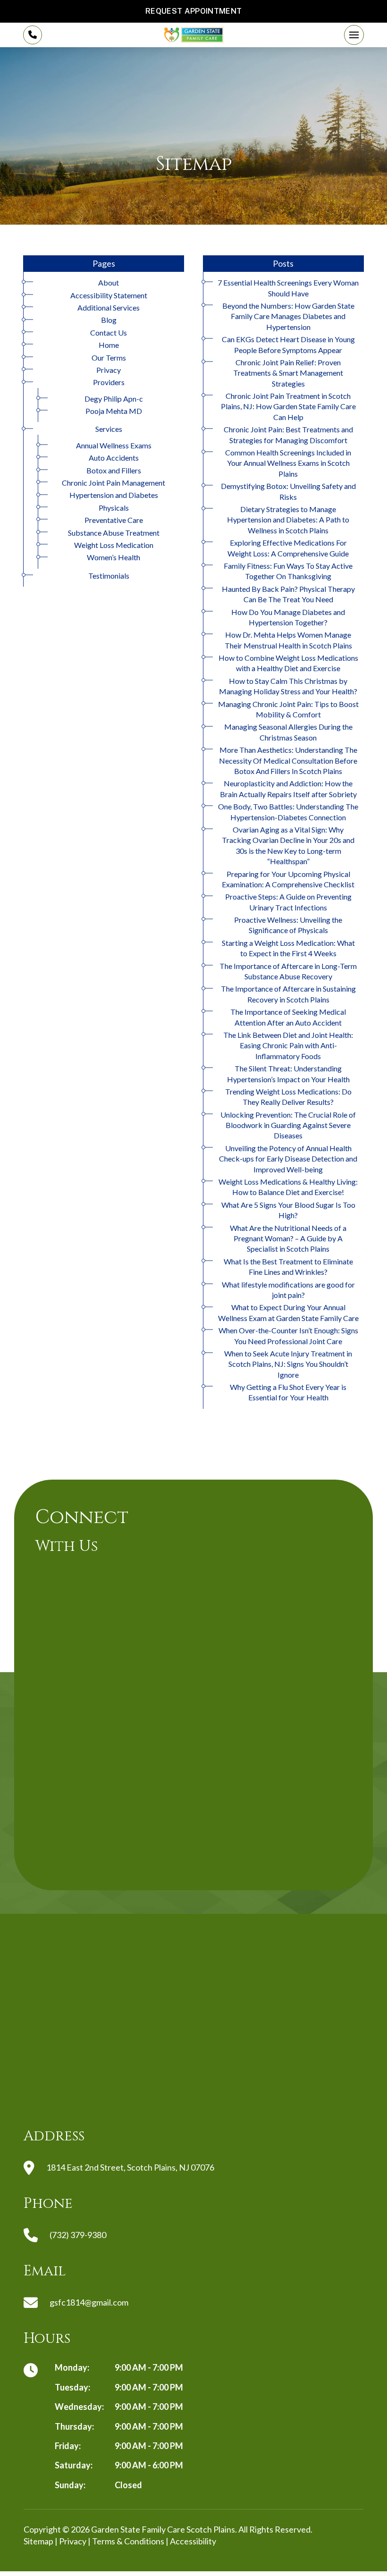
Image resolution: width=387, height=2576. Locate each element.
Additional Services (109, 307)
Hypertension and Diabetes (114, 495)
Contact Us (109, 333)
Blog (109, 320)
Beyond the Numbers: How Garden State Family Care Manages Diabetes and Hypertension (288, 316)
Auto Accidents (114, 458)
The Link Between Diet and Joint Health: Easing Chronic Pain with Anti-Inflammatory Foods (288, 1045)
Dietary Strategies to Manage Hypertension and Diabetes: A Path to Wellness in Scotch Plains (288, 520)
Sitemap (38, 2541)
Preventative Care (114, 520)
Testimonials (109, 576)
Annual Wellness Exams (114, 445)
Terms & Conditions (128, 2541)
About (109, 282)
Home (109, 345)
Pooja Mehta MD (114, 411)
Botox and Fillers (114, 470)
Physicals (114, 508)
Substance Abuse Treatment (114, 533)
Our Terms (109, 358)
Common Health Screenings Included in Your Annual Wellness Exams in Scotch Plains (288, 463)
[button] (354, 35)
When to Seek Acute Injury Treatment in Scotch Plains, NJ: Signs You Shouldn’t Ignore (288, 1364)
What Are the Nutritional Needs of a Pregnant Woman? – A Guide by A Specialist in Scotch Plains (288, 1238)
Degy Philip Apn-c (114, 399)
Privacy (109, 370)
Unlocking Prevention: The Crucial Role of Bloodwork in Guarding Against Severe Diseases (288, 1125)
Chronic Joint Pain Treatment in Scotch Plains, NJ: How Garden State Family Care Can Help (288, 406)
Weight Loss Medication (114, 545)
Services (109, 429)
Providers (109, 382)
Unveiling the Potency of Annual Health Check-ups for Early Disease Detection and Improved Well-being (288, 1159)
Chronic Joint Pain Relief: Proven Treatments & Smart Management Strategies (288, 373)
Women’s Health (114, 557)
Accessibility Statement (109, 295)
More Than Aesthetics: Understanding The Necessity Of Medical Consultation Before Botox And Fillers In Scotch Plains (288, 760)
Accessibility (193, 2541)
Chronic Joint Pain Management (114, 483)
